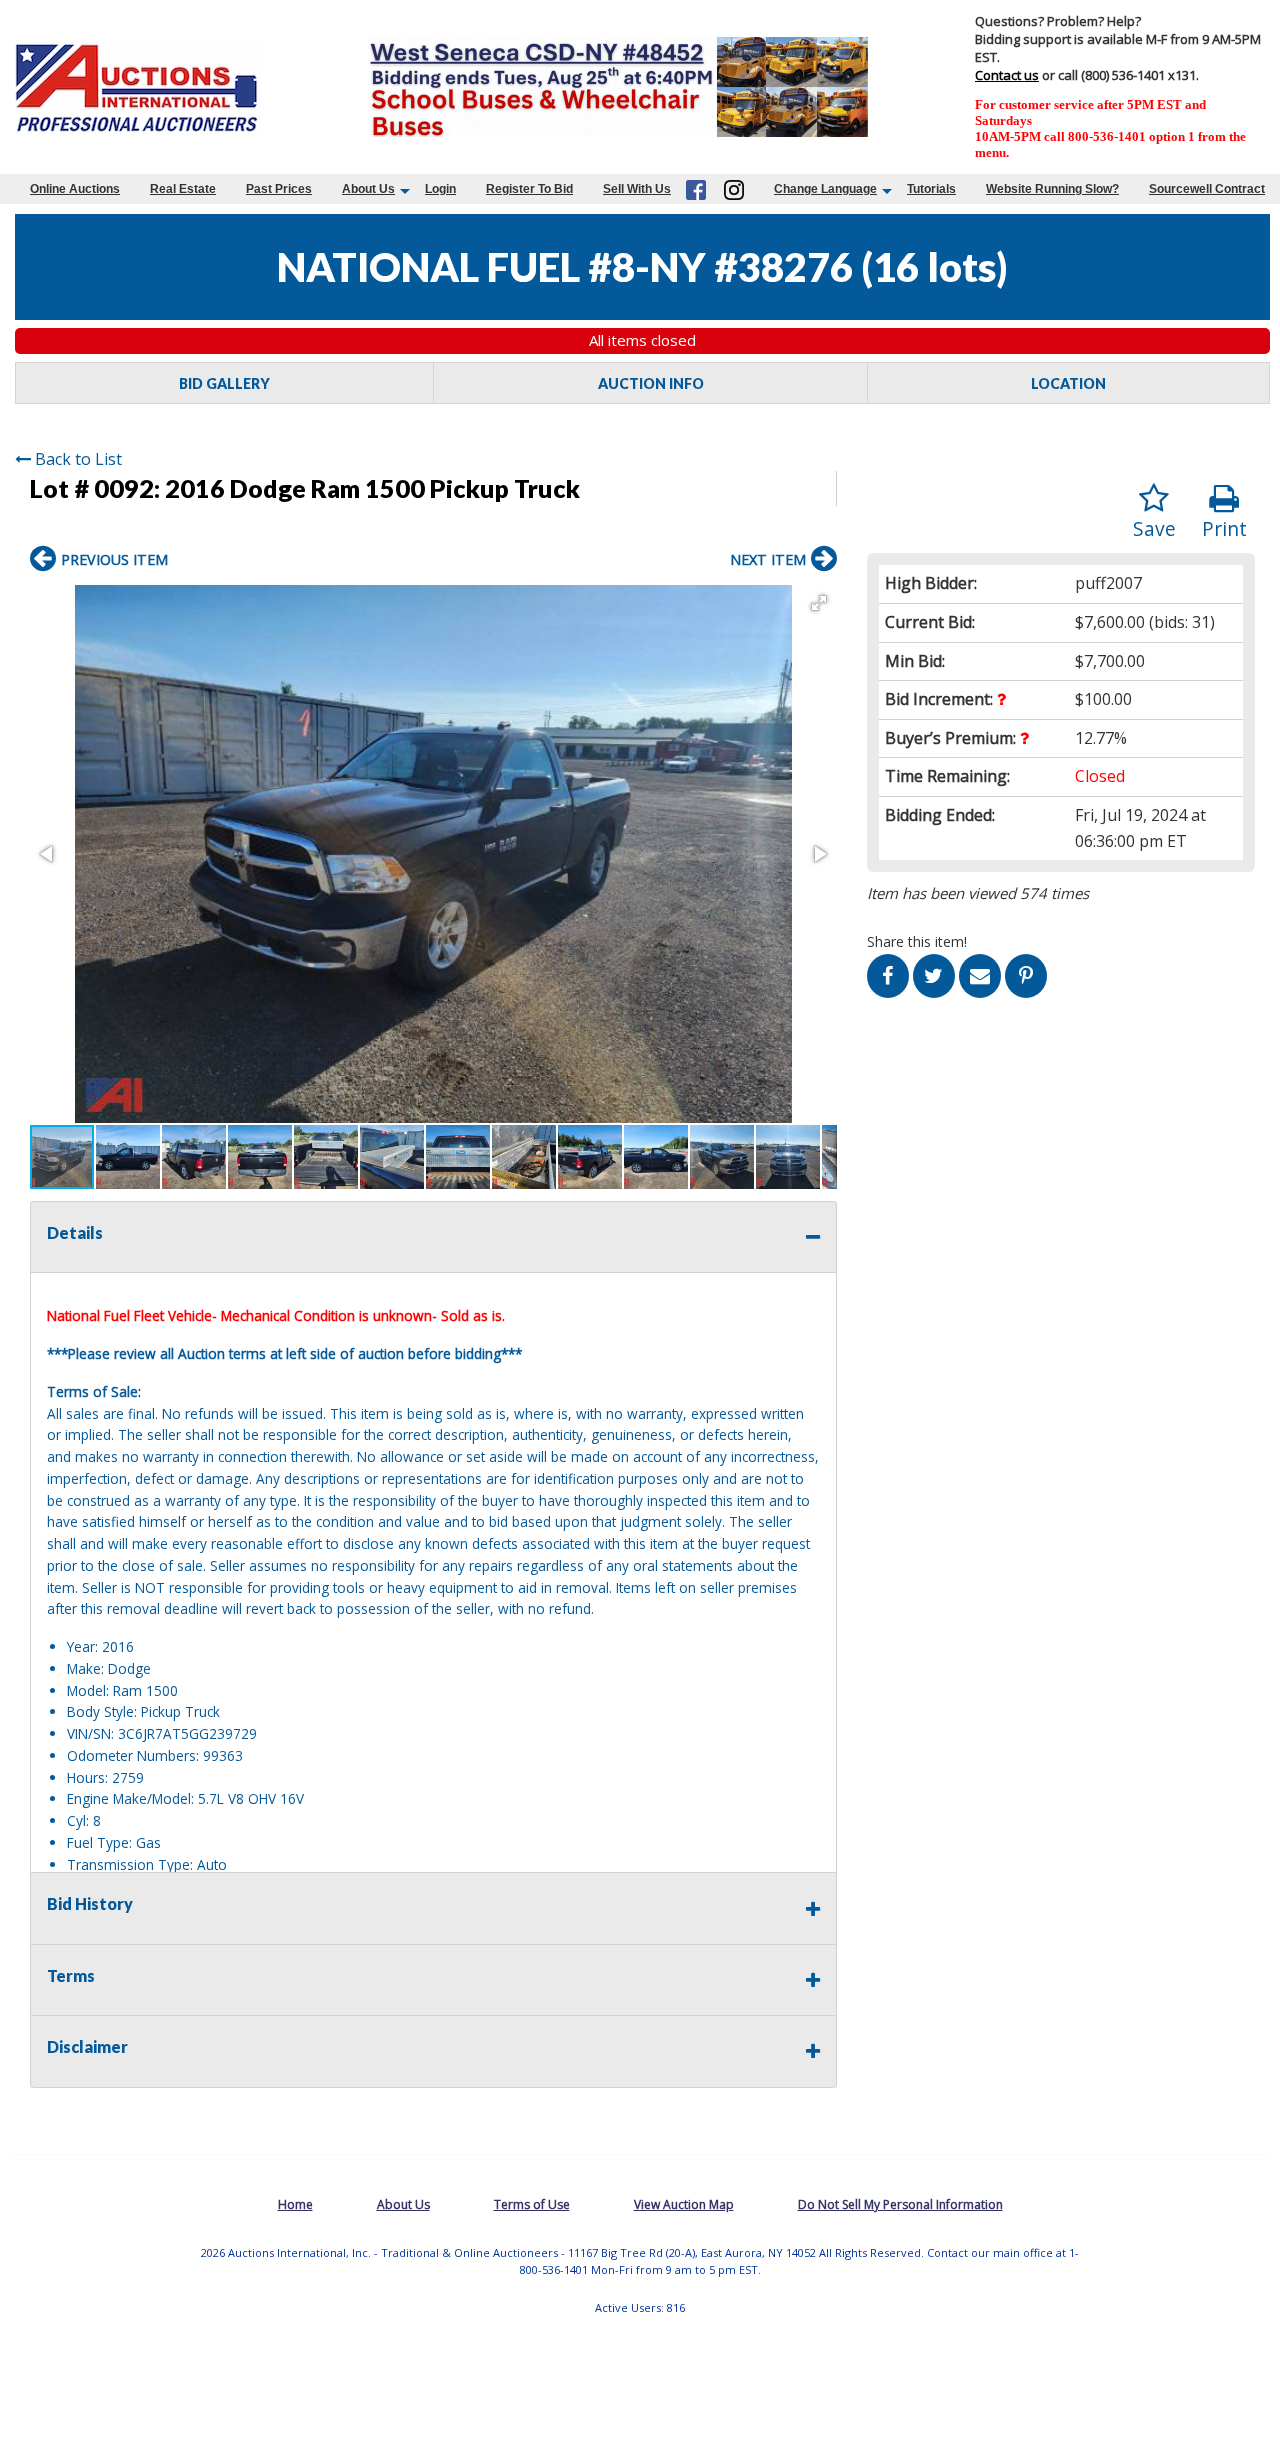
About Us (368, 189)
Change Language (825, 189)
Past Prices (279, 189)
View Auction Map (684, 2204)
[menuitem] (75, 189)
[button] (819, 603)
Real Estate (183, 189)
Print (1224, 528)
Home (295, 2204)
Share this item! (917, 941)
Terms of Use (532, 2204)
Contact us (1007, 75)
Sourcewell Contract (1207, 189)
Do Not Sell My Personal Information (900, 2204)
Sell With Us (637, 189)
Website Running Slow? (1052, 189)
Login (440, 189)
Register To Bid (529, 189)
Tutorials (931, 189)
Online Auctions (75, 189)
